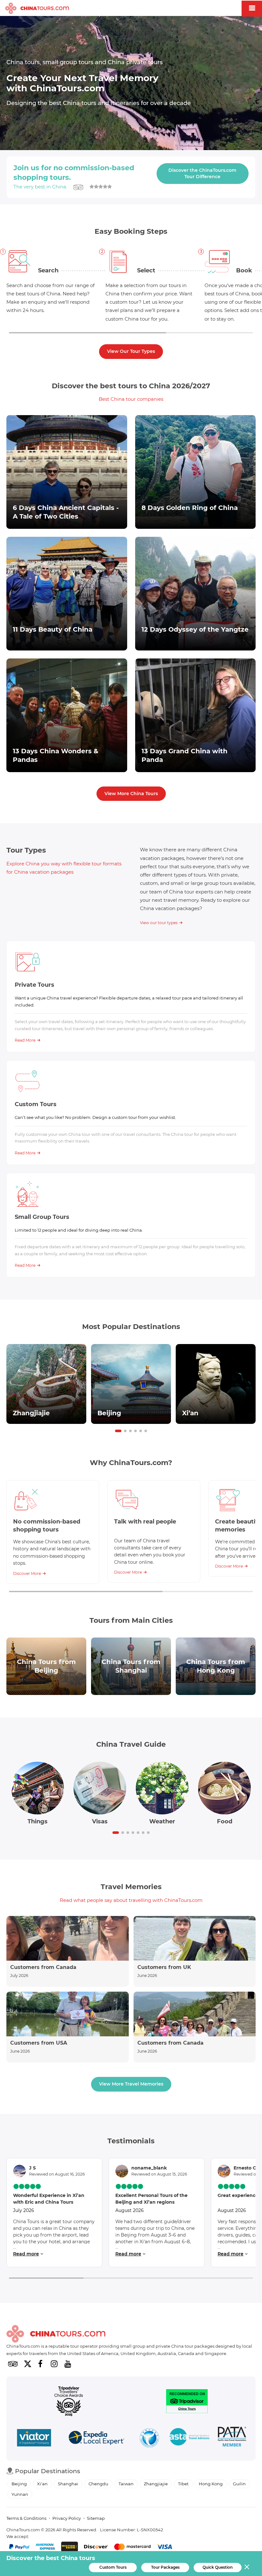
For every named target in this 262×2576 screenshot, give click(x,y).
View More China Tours (131, 794)
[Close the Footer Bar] (247, 2567)
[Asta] (189, 2438)
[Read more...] (68, 1951)
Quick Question (218, 2567)
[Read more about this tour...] (67, 472)
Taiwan (126, 2484)
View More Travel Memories (131, 2084)
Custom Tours (113, 2567)
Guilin (239, 2484)
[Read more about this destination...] (46, 1384)
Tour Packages (165, 2567)
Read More (25, 1040)
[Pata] (232, 2438)
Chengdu (98, 2484)
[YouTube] (68, 2364)
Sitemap (96, 2518)
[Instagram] (54, 2364)
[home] (37, 9)
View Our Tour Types (131, 351)
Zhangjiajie (156, 2484)
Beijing (19, 2484)
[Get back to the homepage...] (56, 2334)
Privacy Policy (67, 2518)
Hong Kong (211, 2484)
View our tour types (159, 923)
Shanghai (68, 2484)
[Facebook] (40, 2364)
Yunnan (20, 2494)
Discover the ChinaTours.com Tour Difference (202, 173)
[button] (118, 1431)
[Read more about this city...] (46, 1666)
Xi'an (42, 2484)
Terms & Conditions (26, 2518)
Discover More (27, 1573)
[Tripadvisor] (13, 2364)
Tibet (183, 2484)
